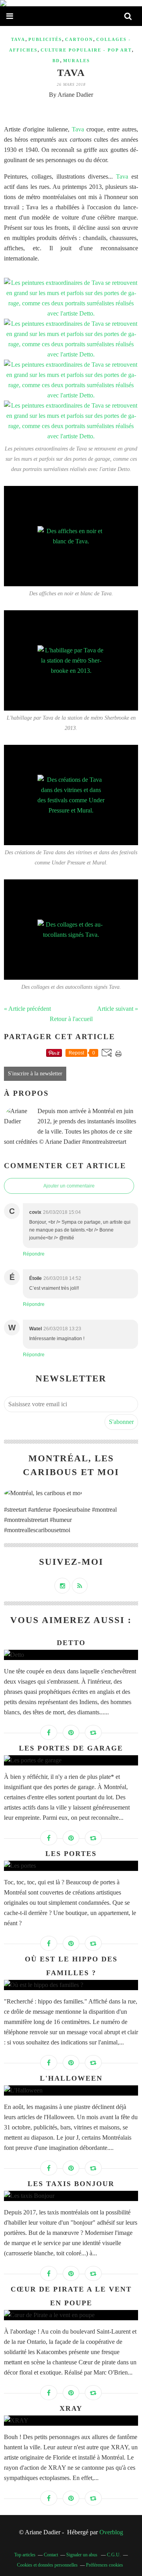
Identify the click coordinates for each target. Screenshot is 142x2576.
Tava (18, 39)
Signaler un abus (82, 2555)
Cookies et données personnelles (47, 2565)
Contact (51, 2555)
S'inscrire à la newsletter (35, 1074)
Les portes (71, 1854)
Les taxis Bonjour (71, 2184)
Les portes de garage (71, 1748)
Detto (71, 1643)
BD (56, 61)
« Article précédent (27, 1009)
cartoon (79, 39)
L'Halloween (71, 2078)
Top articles (25, 2555)
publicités (45, 39)
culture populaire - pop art (86, 50)
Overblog (111, 2532)
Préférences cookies (105, 2565)
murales (77, 61)
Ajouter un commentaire (69, 1186)
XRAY (71, 2408)
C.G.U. (114, 2555)
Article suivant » (118, 1009)
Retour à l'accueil (71, 1019)
